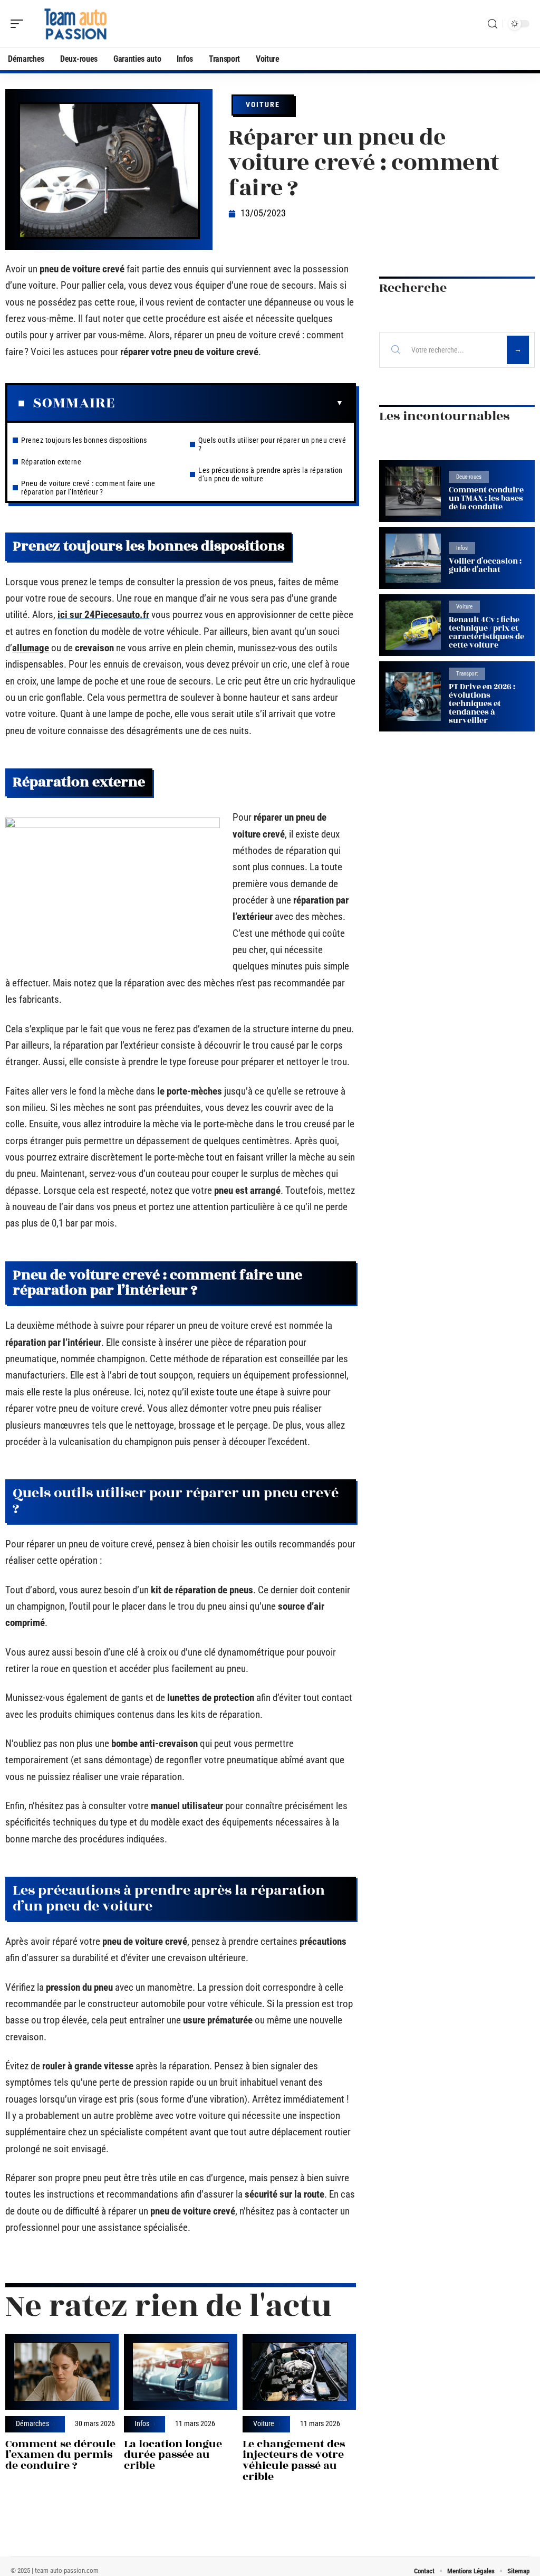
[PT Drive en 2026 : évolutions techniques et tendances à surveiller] (413, 696)
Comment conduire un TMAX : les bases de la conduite (486, 498)
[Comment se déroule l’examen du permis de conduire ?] (62, 2372)
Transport (467, 674)
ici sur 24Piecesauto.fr (103, 615)
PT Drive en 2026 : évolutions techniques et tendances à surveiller (482, 704)
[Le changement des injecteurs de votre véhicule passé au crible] (299, 2372)
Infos (142, 2424)
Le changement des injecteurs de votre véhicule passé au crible (294, 2460)
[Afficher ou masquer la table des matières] (229, 403)
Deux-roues (469, 477)
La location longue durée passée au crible (173, 2455)
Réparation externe (51, 462)
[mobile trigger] (20, 24)
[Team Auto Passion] (76, 24)
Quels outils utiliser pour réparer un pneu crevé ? (272, 444)
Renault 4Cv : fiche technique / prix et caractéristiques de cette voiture (486, 633)
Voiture (263, 104)
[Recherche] (493, 24)
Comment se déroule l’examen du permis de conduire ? (60, 2455)
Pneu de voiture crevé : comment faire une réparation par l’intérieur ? (88, 488)
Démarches (32, 2424)
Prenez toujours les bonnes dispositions (84, 440)
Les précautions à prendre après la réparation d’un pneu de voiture (271, 474)
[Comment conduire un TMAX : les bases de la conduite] (413, 491)
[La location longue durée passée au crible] (181, 2372)
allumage (31, 648)
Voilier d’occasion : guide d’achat (485, 565)
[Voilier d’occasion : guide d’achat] (413, 558)
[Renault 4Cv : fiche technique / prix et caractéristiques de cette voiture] (413, 625)
